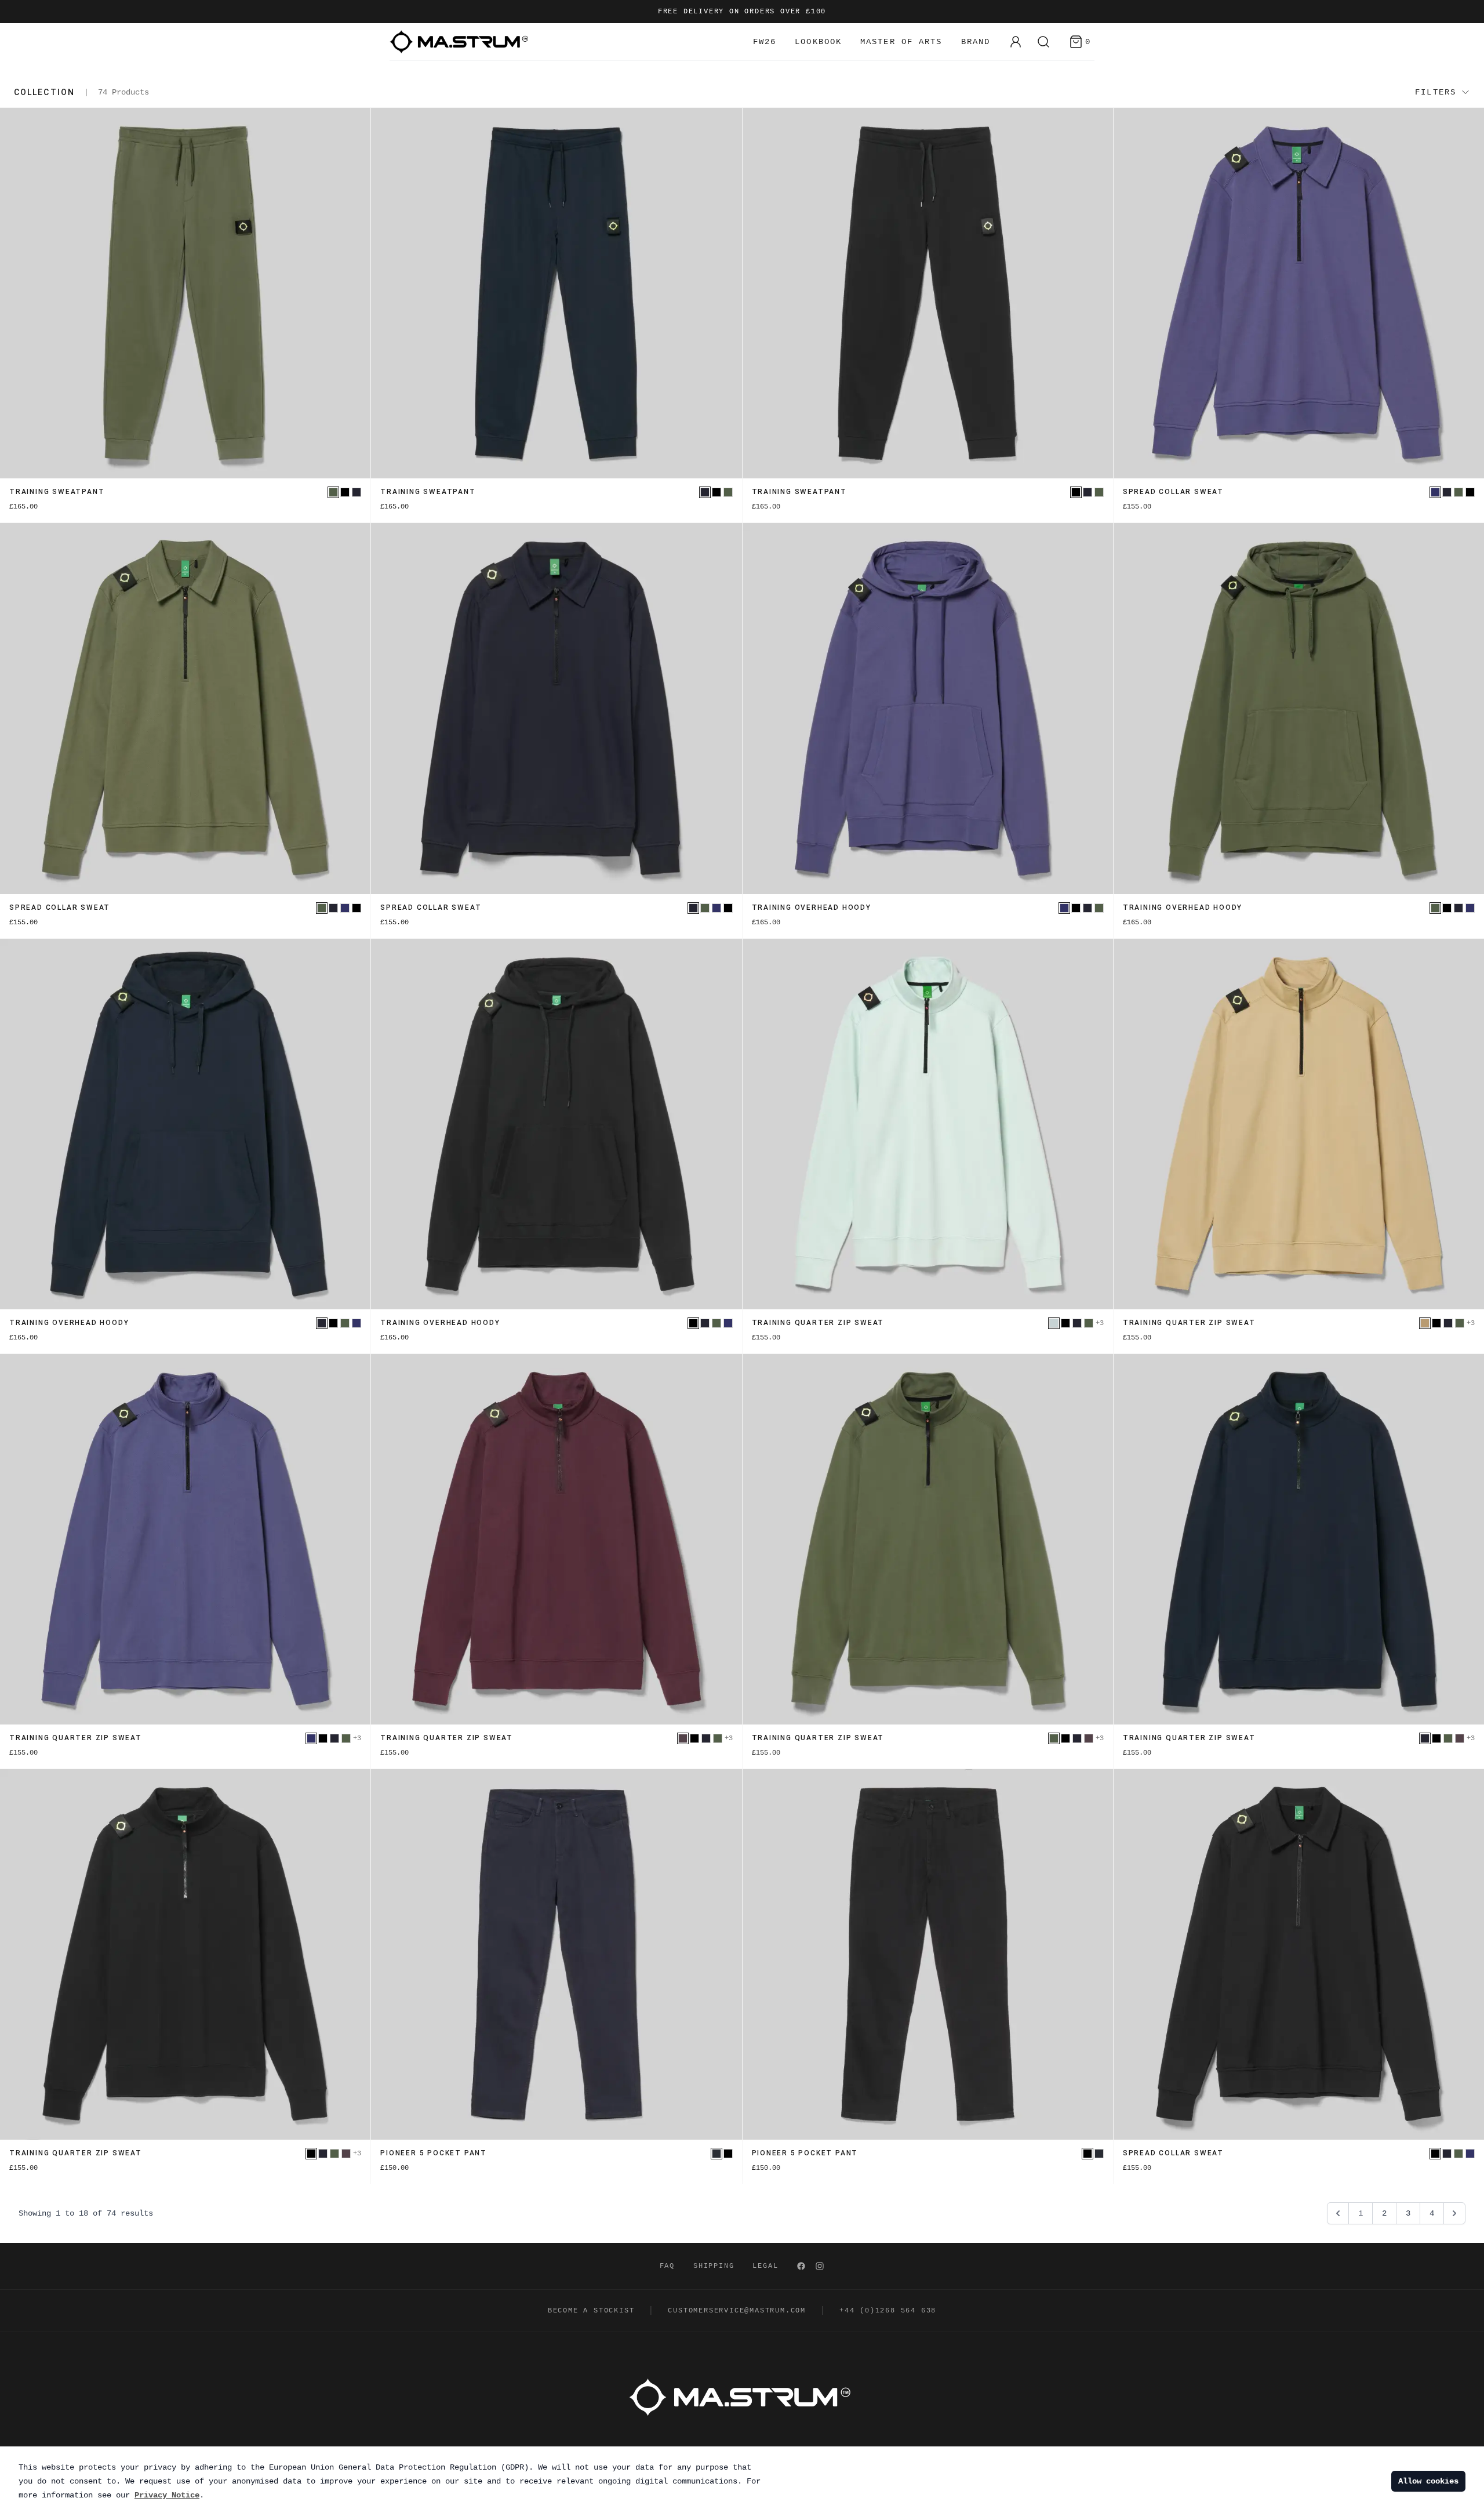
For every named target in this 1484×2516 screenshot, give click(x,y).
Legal (765, 2266)
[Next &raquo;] (1454, 2213)
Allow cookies (1428, 2481)
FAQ (667, 2266)
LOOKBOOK (818, 42)
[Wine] (683, 1738)
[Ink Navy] (357, 492)
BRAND (976, 42)
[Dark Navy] (716, 2154)
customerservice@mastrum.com (737, 2311)
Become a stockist (591, 2311)
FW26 (765, 42)
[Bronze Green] (333, 492)
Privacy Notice (167, 2495)
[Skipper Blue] (1435, 492)
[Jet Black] (345, 492)
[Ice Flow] (1054, 1323)
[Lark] (1425, 1323)
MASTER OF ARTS (901, 42)
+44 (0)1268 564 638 (888, 2311)
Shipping (714, 2266)
